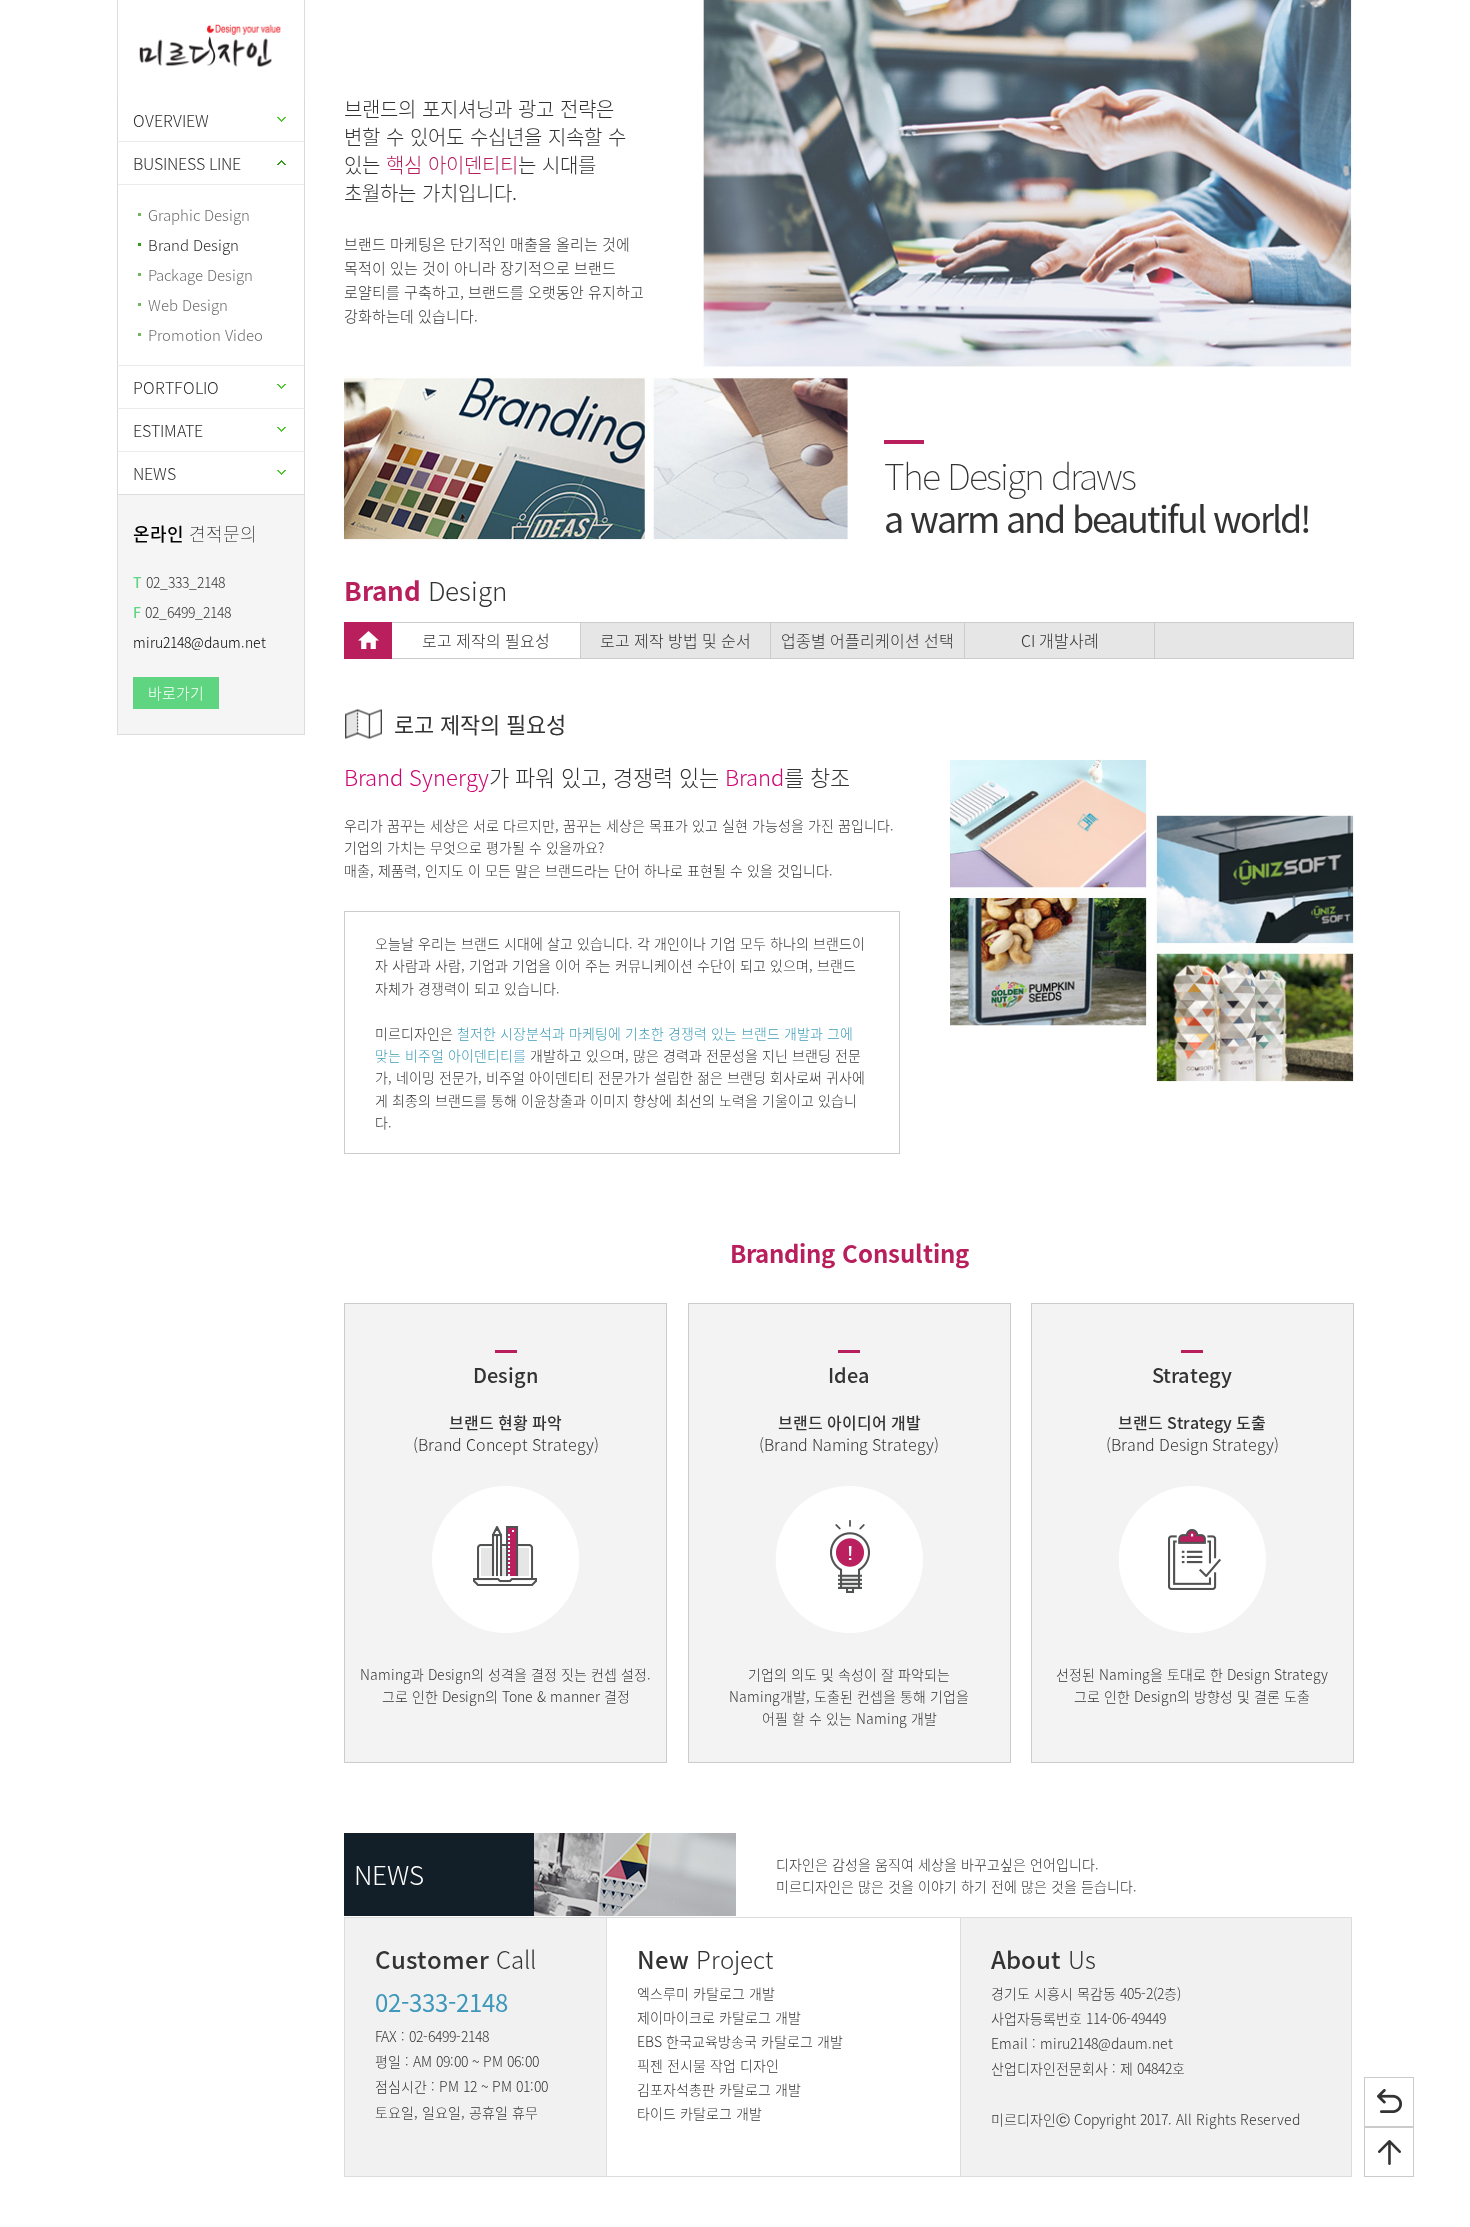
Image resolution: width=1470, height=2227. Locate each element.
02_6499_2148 (182, 612)
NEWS (154, 473)
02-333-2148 (441, 2002)
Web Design (188, 305)
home (368, 640)
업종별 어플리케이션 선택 (867, 640)
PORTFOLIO (176, 387)
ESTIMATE (168, 430)
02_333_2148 (179, 582)
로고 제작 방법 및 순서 (675, 640)
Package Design (200, 275)
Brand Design (193, 245)
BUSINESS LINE (187, 163)
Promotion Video (205, 335)
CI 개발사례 (1060, 640)
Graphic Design (199, 215)
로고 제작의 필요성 (486, 640)
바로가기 (176, 693)
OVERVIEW (171, 120)
